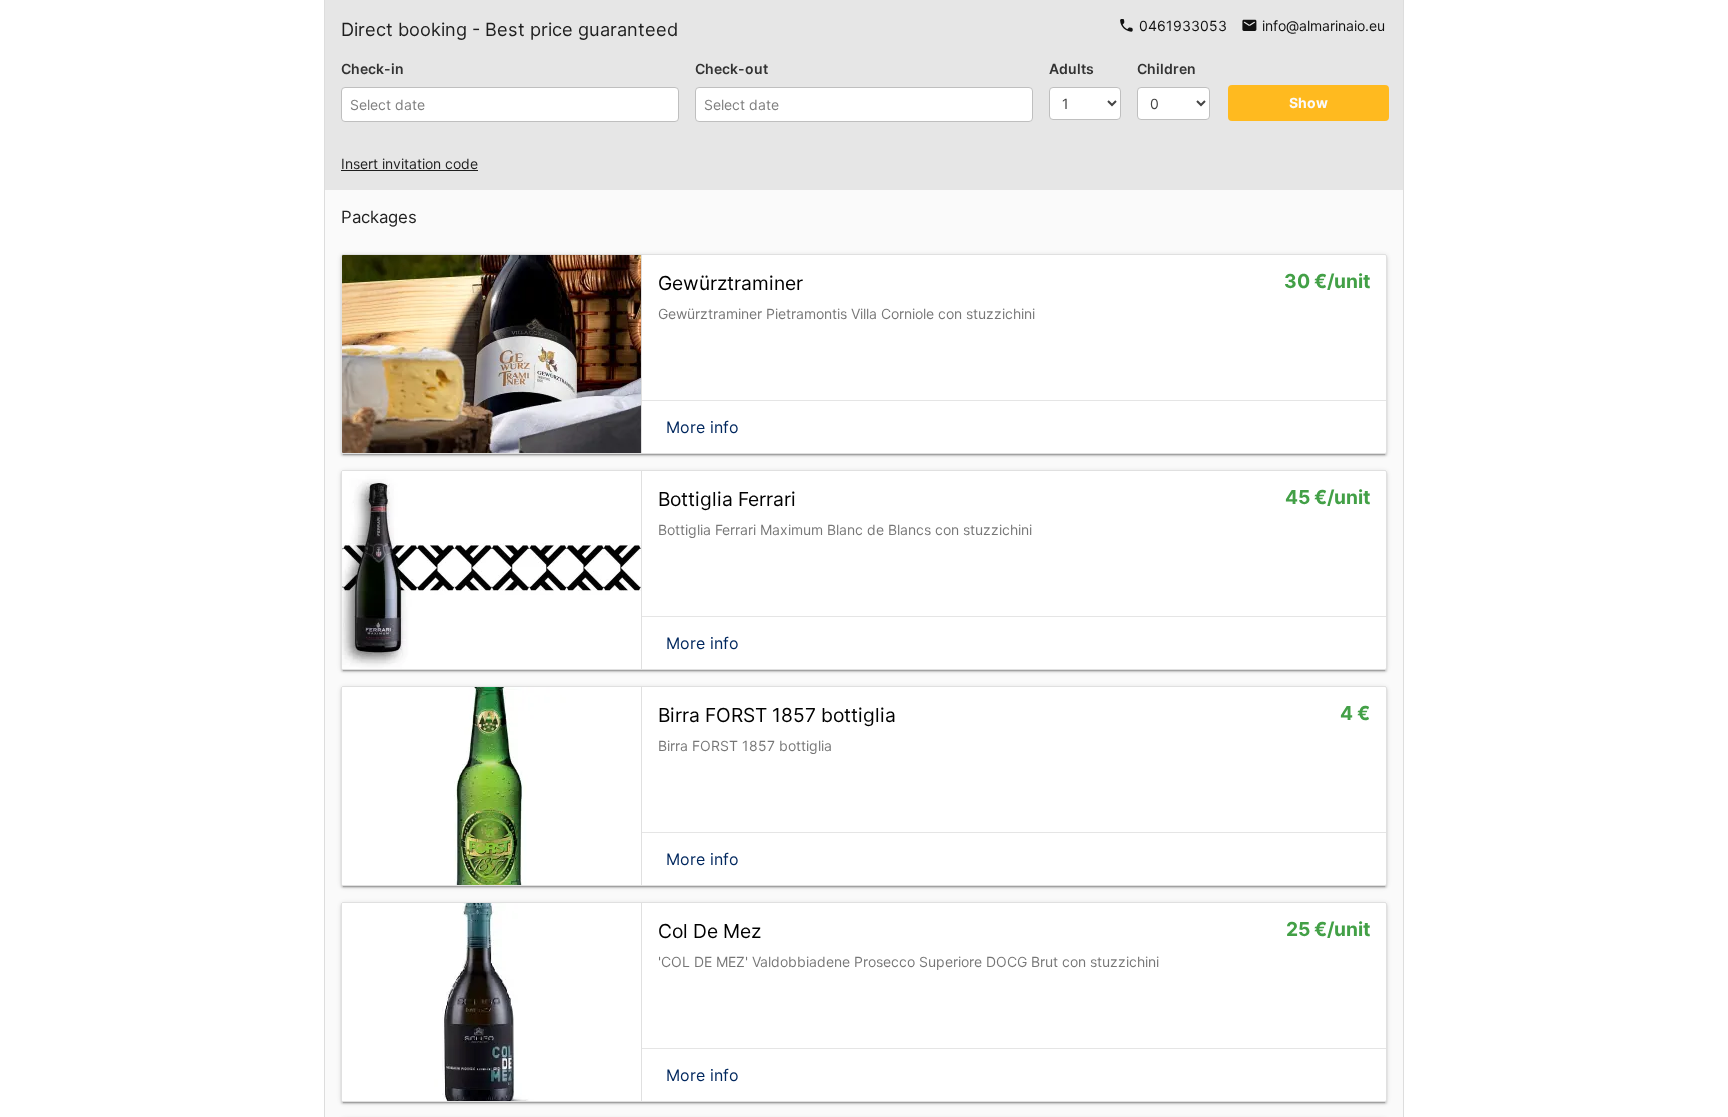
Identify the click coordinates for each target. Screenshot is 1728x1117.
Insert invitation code (409, 163)
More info (702, 427)
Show (1308, 102)
